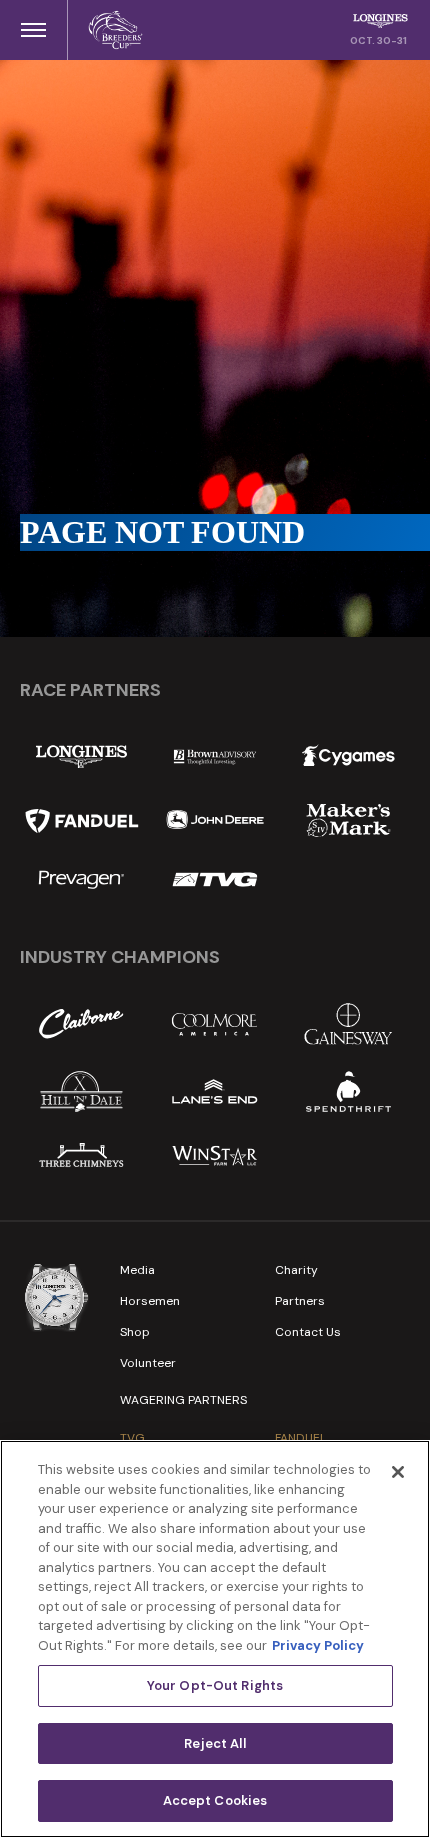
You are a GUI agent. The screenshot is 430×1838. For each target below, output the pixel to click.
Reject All (214, 1743)
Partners (300, 1301)
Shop (135, 1332)
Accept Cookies (215, 1800)
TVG (132, 1438)
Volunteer (148, 1363)
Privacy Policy (318, 1645)
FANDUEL (300, 1438)
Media (137, 1270)
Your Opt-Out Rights (215, 1685)
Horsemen (150, 1301)
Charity (296, 1270)
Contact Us (308, 1332)
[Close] (398, 1472)
